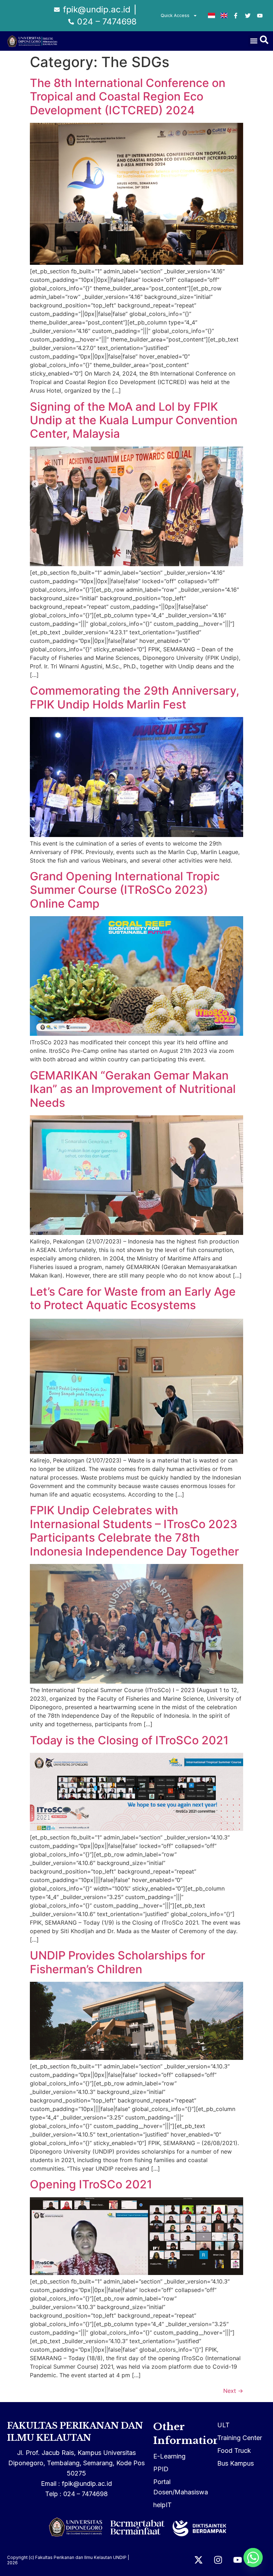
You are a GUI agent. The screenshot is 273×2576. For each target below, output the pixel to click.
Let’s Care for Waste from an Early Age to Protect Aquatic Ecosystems (133, 1298)
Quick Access (175, 15)
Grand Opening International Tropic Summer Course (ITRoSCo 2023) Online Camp (125, 890)
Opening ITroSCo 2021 (91, 2184)
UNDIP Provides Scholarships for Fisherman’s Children (117, 1962)
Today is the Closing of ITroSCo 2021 (129, 1740)
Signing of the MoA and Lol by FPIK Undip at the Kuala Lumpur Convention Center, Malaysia (134, 420)
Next (233, 2391)
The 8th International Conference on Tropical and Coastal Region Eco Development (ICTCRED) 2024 (128, 97)
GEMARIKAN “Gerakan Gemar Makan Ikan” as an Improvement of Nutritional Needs (133, 1089)
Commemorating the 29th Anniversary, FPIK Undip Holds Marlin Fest (135, 697)
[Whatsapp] (253, 2558)
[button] (254, 41)
